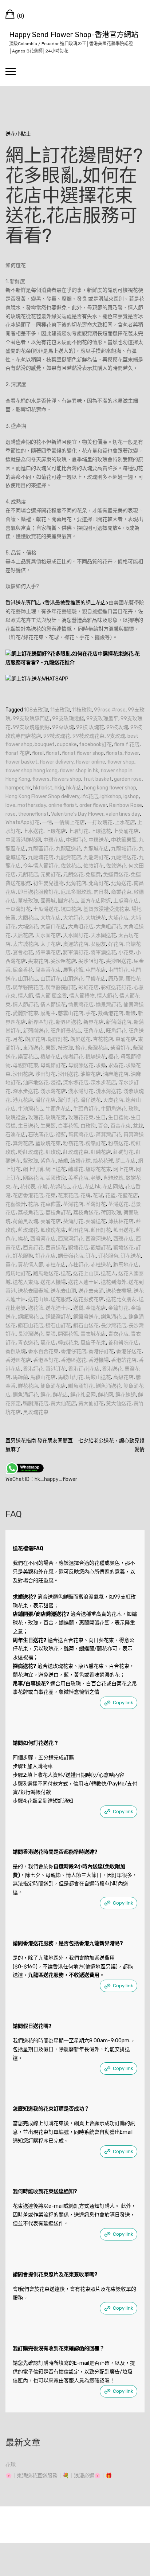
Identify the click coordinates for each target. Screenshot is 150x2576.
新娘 (131, 1013)
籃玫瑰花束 (48, 1143)
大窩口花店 (53, 927)
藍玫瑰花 (28, 1230)
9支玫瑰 (116, 736)
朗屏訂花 (58, 1039)
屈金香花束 (48, 970)
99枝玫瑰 (117, 727)
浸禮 (56, 1083)
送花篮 (36, 1308)
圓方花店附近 (96, 901)
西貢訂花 (33, 1248)
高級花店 (123, 1377)
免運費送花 (116, 875)
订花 (91, 1256)
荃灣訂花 (96, 1204)
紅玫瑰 (53, 1152)
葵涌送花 (96, 1221)
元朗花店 (28, 875)
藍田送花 (123, 1230)
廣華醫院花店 (28, 987)
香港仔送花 (129, 1351)
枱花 (80, 1048)
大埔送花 (28, 927)
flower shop (121, 762)
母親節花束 (25, 1065)
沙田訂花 (46, 1074)
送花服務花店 (88, 1299)
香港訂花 (33, 1369)
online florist (63, 805)
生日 (101, 1118)
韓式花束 (68, 1343)
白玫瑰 (88, 1126)
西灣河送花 (98, 1239)
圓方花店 (68, 901)
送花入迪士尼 (83, 1282)
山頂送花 (73, 979)
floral (38, 753)
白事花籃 (68, 1126)
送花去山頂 (63, 1291)
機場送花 (96, 1057)
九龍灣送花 (124, 857)
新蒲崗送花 (36, 1031)
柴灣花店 (98, 1048)
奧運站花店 (76, 944)
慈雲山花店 (71, 1013)
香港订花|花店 (84, 1369)
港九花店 (23, 1100)
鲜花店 (60, 1395)
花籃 (110, 1195)
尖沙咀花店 (63, 961)
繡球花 (76, 1169)
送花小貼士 (18, 134)
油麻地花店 (116, 1074)
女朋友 (98, 944)
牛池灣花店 (31, 1109)
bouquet (45, 744)
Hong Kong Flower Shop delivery (42, 797)
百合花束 (121, 1126)
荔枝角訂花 (58, 1213)
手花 (91, 1013)
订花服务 (108, 1256)
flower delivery (57, 762)
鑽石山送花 (86, 1326)
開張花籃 (68, 1334)
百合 (103, 1126)
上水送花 (33, 831)
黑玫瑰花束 (36, 1412)
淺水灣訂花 (81, 1091)
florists (114, 753)
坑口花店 (71, 909)
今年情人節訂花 (41, 866)
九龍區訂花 (41, 849)
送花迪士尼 (58, 1308)
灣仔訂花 (68, 1100)
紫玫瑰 (31, 1161)
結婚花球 (80, 1161)
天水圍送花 (103, 935)
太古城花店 (25, 944)
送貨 (78, 1308)
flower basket (21, 762)
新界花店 (94, 1022)
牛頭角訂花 (86, 1109)
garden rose (128, 779)
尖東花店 (38, 961)
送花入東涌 (25, 1282)
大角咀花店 (81, 927)
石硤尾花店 (41, 1135)
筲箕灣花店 (81, 1135)
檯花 (113, 1057)
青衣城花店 (93, 1334)
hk (28, 788)
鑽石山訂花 (58, 1326)
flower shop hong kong (31, 771)
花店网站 (113, 1187)
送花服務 (61, 1299)
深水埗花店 (76, 1083)
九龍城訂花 (124, 849)
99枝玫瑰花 (57, 736)
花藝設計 (16, 1204)
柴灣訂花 (121, 1048)
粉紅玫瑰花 (31, 1152)
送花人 (108, 1273)
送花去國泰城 (33, 1291)
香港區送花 (74, 1360)
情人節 (25, 996)
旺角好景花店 (66, 1031)
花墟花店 (60, 1187)
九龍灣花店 (68, 857)
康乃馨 (116, 979)
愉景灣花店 (81, 1005)
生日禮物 (118, 1118)
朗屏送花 (80, 1039)
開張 (51, 1334)
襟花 (23, 1239)
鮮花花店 (28, 1386)
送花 (66, 1273)
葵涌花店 (51, 1221)
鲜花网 (106, 1395)
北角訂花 (99, 883)
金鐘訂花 (118, 1308)
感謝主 (48, 1013)
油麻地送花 (36, 1083)
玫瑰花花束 (81, 1118)
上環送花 (101, 831)
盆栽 (138, 1126)
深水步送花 (25, 1091)
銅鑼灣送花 (86, 1317)
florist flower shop (83, 753)
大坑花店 (51, 918)
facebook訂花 (95, 744)
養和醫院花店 (123, 1343)
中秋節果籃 (124, 840)
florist (53, 753)
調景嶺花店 (71, 1256)
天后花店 (23, 935)
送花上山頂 (86, 1273)
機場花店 (51, 1057)
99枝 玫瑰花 (90, 727)
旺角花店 (94, 1031)
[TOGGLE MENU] (11, 71)
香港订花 (56, 1369)
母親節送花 (81, 1065)
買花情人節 (31, 1265)
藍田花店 (78, 1230)
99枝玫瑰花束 (88, 736)
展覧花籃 (73, 970)
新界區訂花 (41, 1022)
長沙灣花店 (114, 1326)
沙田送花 (68, 1074)
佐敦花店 (71, 866)
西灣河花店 (43, 1239)
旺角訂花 (116, 1031)
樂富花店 (28, 1057)
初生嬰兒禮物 (48, 883)
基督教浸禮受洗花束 (106, 909)
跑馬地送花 (46, 1273)
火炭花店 (113, 1100)
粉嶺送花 (118, 1143)
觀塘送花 (123, 1248)
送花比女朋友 (121, 1299)
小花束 (126, 952)
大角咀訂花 (108, 927)
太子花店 (51, 944)
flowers (41, 779)
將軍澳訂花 (76, 952)
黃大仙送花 (119, 1403)
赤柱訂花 (78, 1265)
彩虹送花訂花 (116, 987)
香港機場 (99, 1360)
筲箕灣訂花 (108, 1135)
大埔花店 (118, 918)
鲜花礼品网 (83, 1395)
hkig (59, 788)
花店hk (93, 1187)
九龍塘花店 (41, 857)
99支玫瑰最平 (102, 719)
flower (132, 753)
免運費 (93, 875)
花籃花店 (128, 1195)
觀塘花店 (78, 1248)
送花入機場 (53, 1282)
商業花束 (121, 892)
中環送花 (99, 840)
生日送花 (28, 1126)
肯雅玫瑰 (113, 1178)
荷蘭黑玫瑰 (25, 1221)
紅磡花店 (101, 1152)
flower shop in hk (79, 771)
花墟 (43, 1187)
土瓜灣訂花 (18, 909)
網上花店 (126, 1161)
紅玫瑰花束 (76, 1152)
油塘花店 (91, 1074)
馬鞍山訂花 (71, 1377)
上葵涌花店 (126, 831)
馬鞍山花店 (43, 1377)
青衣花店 (118, 1334)
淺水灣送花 (108, 1091)
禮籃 (61, 1135)
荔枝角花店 (31, 1213)
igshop (131, 797)
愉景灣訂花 (108, 1005)
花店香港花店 (28, 1195)
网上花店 (123, 1169)
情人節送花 (53, 1005)
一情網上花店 (70, 822)
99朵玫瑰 (63, 727)
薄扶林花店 (121, 1221)
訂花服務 (23, 1256)
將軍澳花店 (48, 952)
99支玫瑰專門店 (31, 719)
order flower (93, 805)
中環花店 (54, 840)
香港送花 (112, 1369)
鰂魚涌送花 (108, 1386)
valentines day (123, 814)
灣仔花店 (46, 1100)
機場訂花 (73, 1057)
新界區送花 (68, 1022)
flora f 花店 (127, 744)
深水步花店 (103, 1083)
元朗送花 (73, 875)
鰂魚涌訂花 (81, 1386)
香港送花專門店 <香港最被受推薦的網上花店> (57, 603)
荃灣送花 (118, 1204)
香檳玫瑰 (16, 1351)
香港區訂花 (46, 1360)
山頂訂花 (51, 979)
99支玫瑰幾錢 (68, 719)
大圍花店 (28, 918)
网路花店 (33, 1178)
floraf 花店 (18, 753)
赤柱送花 (101, 1265)
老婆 (96, 1178)
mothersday (32, 805)
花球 (98, 1195)
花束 (51, 1195)
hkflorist (43, 788)
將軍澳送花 (103, 952)
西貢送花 (56, 1248)
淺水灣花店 (53, 1091)
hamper (14, 788)
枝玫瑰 (66, 1048)
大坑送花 (96, 918)
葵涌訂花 (73, 1221)
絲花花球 (103, 1161)
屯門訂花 (118, 970)
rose (11, 814)
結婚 (63, 1161)
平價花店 (96, 979)
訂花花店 (46, 1256)
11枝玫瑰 (82, 710)
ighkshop (111, 797)
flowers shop (66, 779)
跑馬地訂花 (18, 1273)
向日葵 (101, 892)
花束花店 (68, 1195)
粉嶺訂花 (96, 1143)
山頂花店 (28, 979)
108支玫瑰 (36, 710)
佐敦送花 (116, 866)
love (10, 805)
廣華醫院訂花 (61, 987)
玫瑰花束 (56, 1118)
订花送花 (131, 1256)
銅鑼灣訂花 (58, 1317)
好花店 (116, 944)
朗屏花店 (35, 1039)
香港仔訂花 (101, 1351)
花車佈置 (51, 1204)
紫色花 (48, 1161)
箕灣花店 (23, 1143)
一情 (47, 822)
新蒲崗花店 (119, 1022)
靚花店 (48, 1343)
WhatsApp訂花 (23, 822)
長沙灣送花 (31, 1334)
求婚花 (116, 1065)
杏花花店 (103, 1039)
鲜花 (46, 1395)
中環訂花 (76, 840)
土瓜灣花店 (126, 901)
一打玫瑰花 (100, 822)
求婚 (101, 1065)
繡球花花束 (98, 1169)
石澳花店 (16, 1135)
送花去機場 (119, 1291)
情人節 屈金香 (51, 996)
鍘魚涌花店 (114, 1317)
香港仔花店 (74, 1351)
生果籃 (48, 1126)
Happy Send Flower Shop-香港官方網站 (74, 35)
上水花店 (125, 822)
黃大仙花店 (63, 1403)
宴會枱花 (23, 952)
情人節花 (107, 996)
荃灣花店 (73, 1204)
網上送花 (56, 1169)
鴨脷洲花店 (36, 1403)
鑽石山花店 (31, 1326)
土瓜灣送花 (46, 909)
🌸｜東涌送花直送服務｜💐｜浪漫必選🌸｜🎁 (59, 2476)
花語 (33, 1204)
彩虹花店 (88, 987)
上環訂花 (78, 831)
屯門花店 (96, 970)
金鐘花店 (96, 1308)
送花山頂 (38, 1299)
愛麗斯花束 (25, 1013)
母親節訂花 (53, 1065)
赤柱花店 (56, 1265)
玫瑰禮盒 (16, 1118)
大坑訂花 (73, 918)
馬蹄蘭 (20, 1377)
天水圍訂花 (76, 935)
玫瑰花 (36, 1118)
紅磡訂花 (123, 1152)
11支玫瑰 (60, 710)
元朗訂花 (51, 875)
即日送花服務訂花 (38, 892)
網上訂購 (33, 1169)
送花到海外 (114, 1282)
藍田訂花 (101, 1230)
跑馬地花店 (126, 1265)
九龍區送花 (68, 849)
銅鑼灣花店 (31, 1317)
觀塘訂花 (101, 1248)
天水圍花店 (48, 935)
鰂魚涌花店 (53, 1386)
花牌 (86, 1195)
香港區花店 (18, 1360)
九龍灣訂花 (96, 857)
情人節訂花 (25, 1005)
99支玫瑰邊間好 (31, 727)
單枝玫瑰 (28, 901)
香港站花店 (124, 1360)
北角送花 (121, 883)
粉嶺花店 (73, 1143)
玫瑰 (134, 1109)
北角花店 (76, 883)
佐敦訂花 (94, 866)
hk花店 (74, 788)
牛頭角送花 (114, 1109)
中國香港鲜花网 (23, 840)
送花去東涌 (91, 1291)
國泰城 (48, 901)
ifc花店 (90, 797)
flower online (90, 762)
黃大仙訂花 (91, 1403)
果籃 (51, 1048)
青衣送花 (28, 1343)
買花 (11, 1265)
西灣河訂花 (71, 1239)
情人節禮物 (82, 996)
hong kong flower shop (110, 788)
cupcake (67, 744)
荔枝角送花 (86, 1213)
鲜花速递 (126, 1395)
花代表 (28, 1187)
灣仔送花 (91, 1100)
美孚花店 (78, 1178)
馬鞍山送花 (98, 1377)
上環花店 (56, 831)
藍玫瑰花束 (53, 1230)
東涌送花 (33, 1048)
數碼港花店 (111, 1013)
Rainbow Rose (126, 805)
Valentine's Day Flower (77, 814)
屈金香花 (23, 970)
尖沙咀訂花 (91, 961)
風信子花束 (93, 1343)
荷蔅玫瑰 (111, 1213)
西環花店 (123, 1239)
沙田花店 (23, 1074)
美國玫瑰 (56, 1178)
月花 (18, 1039)
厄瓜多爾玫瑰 (76, 892)
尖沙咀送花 (119, 961)
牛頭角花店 (58, 1109)
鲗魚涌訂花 (25, 1395)
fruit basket (98, 779)
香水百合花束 (43, 1351)
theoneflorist (33, 814)
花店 (78, 1187)
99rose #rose (110, 710)
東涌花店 (126, 1039)
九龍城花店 (96, 849)
